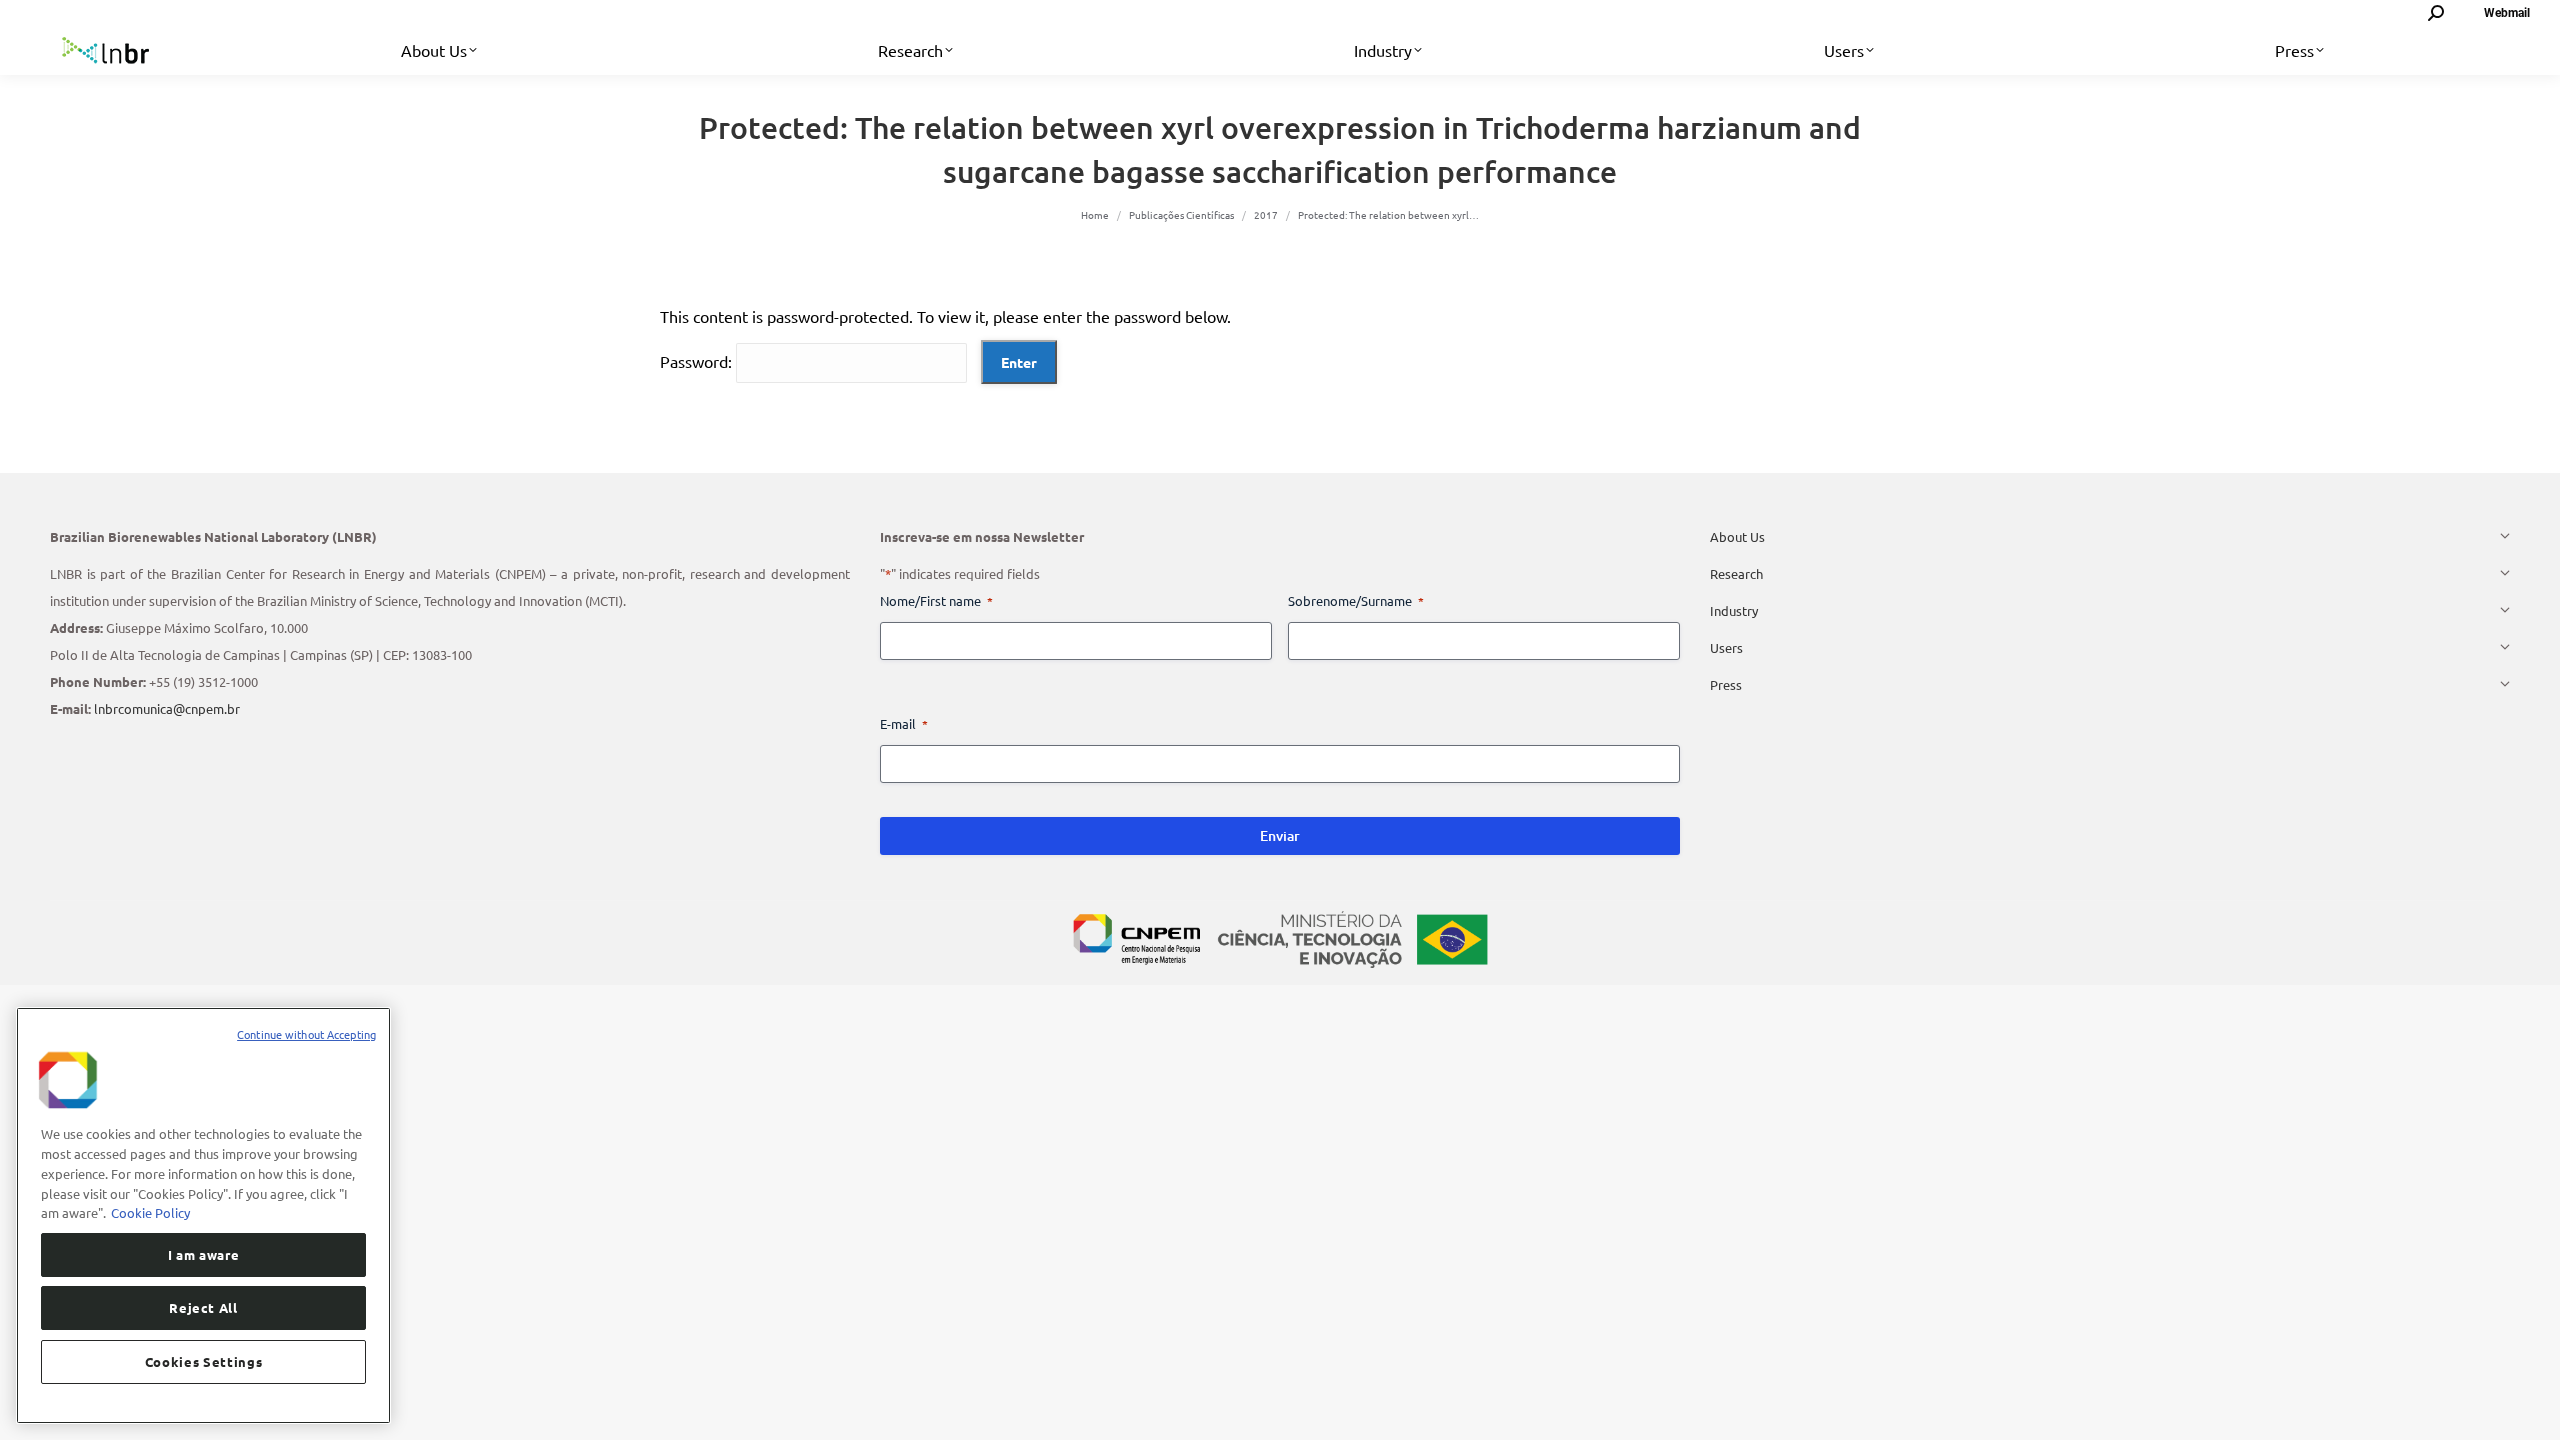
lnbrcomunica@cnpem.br (167, 708)
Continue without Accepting (306, 1034)
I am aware (204, 1253)
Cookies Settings (204, 1361)
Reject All (203, 1307)
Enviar (1280, 835)
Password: (698, 361)
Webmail (2507, 13)
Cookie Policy (150, 1211)
